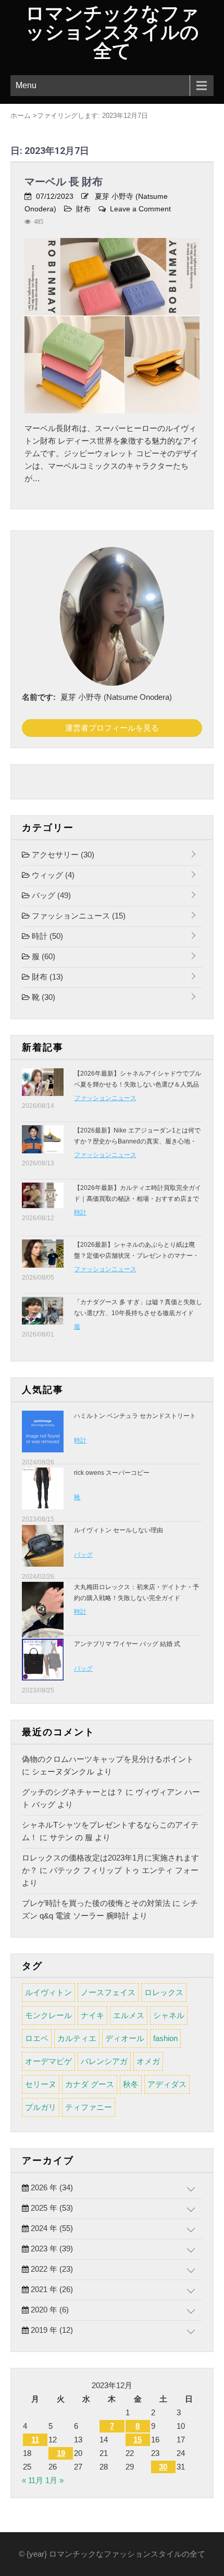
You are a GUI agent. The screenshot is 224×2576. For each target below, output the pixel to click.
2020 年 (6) (49, 2310)
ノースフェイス (108, 1992)
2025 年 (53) (51, 2208)
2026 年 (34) (51, 2187)
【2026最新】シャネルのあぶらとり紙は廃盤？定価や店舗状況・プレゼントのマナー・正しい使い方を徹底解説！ (136, 1256)
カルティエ (77, 2038)
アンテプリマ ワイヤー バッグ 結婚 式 (127, 1644)
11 (35, 2440)
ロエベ (37, 2038)
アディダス (167, 2084)
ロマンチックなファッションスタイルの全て (112, 32)
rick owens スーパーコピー (112, 1473)
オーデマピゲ (48, 2061)
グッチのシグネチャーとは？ (73, 1792)
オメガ (148, 2061)
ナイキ (92, 2015)
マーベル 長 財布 (64, 182)
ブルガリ (41, 2107)
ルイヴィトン (48, 1992)
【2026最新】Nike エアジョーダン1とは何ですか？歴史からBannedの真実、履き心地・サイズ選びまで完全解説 (137, 1141)
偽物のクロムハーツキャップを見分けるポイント (108, 1759)
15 (138, 2440)
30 (163, 2467)
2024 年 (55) (51, 2228)
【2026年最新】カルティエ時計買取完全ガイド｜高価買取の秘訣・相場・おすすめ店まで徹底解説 (138, 1199)
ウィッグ (52, 875)
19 (61, 2453)
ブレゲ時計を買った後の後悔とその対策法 (96, 1903)
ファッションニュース (78, 916)
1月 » (54, 2480)
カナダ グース (90, 2084)
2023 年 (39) (51, 2249)
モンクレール (48, 2015)
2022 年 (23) (51, 2269)
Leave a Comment (140, 209)
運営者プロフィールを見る (112, 728)
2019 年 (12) (51, 2330)
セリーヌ (41, 2084)
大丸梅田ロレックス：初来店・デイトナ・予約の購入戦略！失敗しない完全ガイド (136, 1593)
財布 (83, 209)
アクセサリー (62, 855)
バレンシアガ (104, 2061)
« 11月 (33, 2480)
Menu (26, 85)
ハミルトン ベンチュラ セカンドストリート (135, 1416)
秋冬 (131, 2084)
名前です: (39, 697)
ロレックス (164, 1992)
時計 (46, 936)
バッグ (50, 895)
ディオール (125, 2038)
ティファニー (89, 2107)
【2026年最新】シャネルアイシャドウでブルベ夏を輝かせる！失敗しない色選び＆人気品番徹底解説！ (138, 1084)
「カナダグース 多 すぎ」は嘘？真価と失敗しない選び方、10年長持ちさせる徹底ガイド (138, 1308)
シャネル (169, 2015)
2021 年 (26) (51, 2289)
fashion (165, 2038)
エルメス (129, 2015)
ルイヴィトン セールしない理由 (119, 1530)
